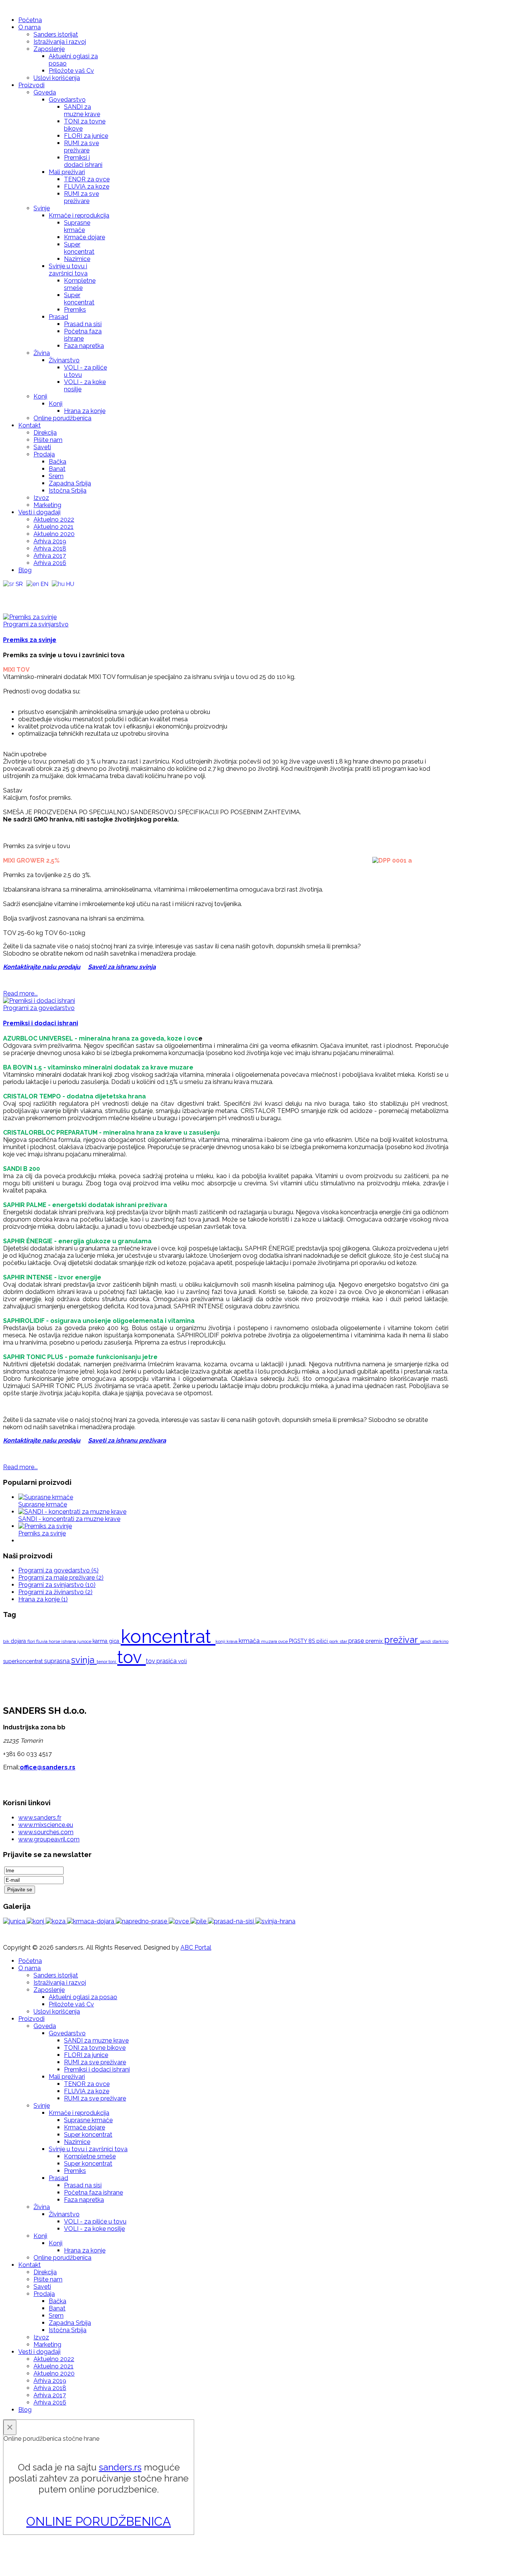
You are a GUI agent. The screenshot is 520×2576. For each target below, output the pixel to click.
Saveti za (102, 967)
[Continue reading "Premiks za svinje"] (45, 1526)
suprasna (58, 1661)
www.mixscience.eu (46, 1825)
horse (55, 1641)
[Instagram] (38, 594)
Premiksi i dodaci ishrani (41, 1023)
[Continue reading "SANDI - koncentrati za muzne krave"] (72, 1512)
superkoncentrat (24, 1661)
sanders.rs (120, 2467)
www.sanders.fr (40, 1818)
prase (357, 1641)
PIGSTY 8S (303, 1641)
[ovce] (179, 1921)
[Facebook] (10, 594)
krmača (250, 1641)
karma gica (107, 1641)
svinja (84, 1660)
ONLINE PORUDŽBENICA (99, 2521)
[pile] (199, 1921)
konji (221, 1641)
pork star (339, 1641)
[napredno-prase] (142, 1921)
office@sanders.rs (48, 1767)
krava (233, 1641)
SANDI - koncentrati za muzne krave (69, 1519)
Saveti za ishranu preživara (127, 1440)
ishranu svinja (136, 967)
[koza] (56, 1921)
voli (183, 1661)
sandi (426, 1641)
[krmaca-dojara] (91, 1921)
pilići (323, 1641)
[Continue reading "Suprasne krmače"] (46, 1497)
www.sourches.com (46, 1832)
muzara (270, 1641)
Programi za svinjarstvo (36, 624)
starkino (440, 1641)
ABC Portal (196, 1948)
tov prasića (162, 1661)
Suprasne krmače (43, 1504)
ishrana (69, 1641)
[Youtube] (24, 594)
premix (375, 1641)
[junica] (15, 1921)
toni (113, 1662)
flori (32, 1641)
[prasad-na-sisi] (232, 1921)
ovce (284, 1641)
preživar (402, 1640)
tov (132, 1657)
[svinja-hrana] (275, 1921)
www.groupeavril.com (49, 1839)
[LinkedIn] (53, 594)
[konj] (36, 1921)
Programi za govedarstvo (39, 1008)
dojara (19, 1641)
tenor (103, 1662)
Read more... (20, 993)
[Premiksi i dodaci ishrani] (39, 1001)
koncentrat (168, 1636)
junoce (85, 1641)
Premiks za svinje (30, 640)
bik (7, 1641)
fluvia (42, 1641)
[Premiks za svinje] (30, 617)
